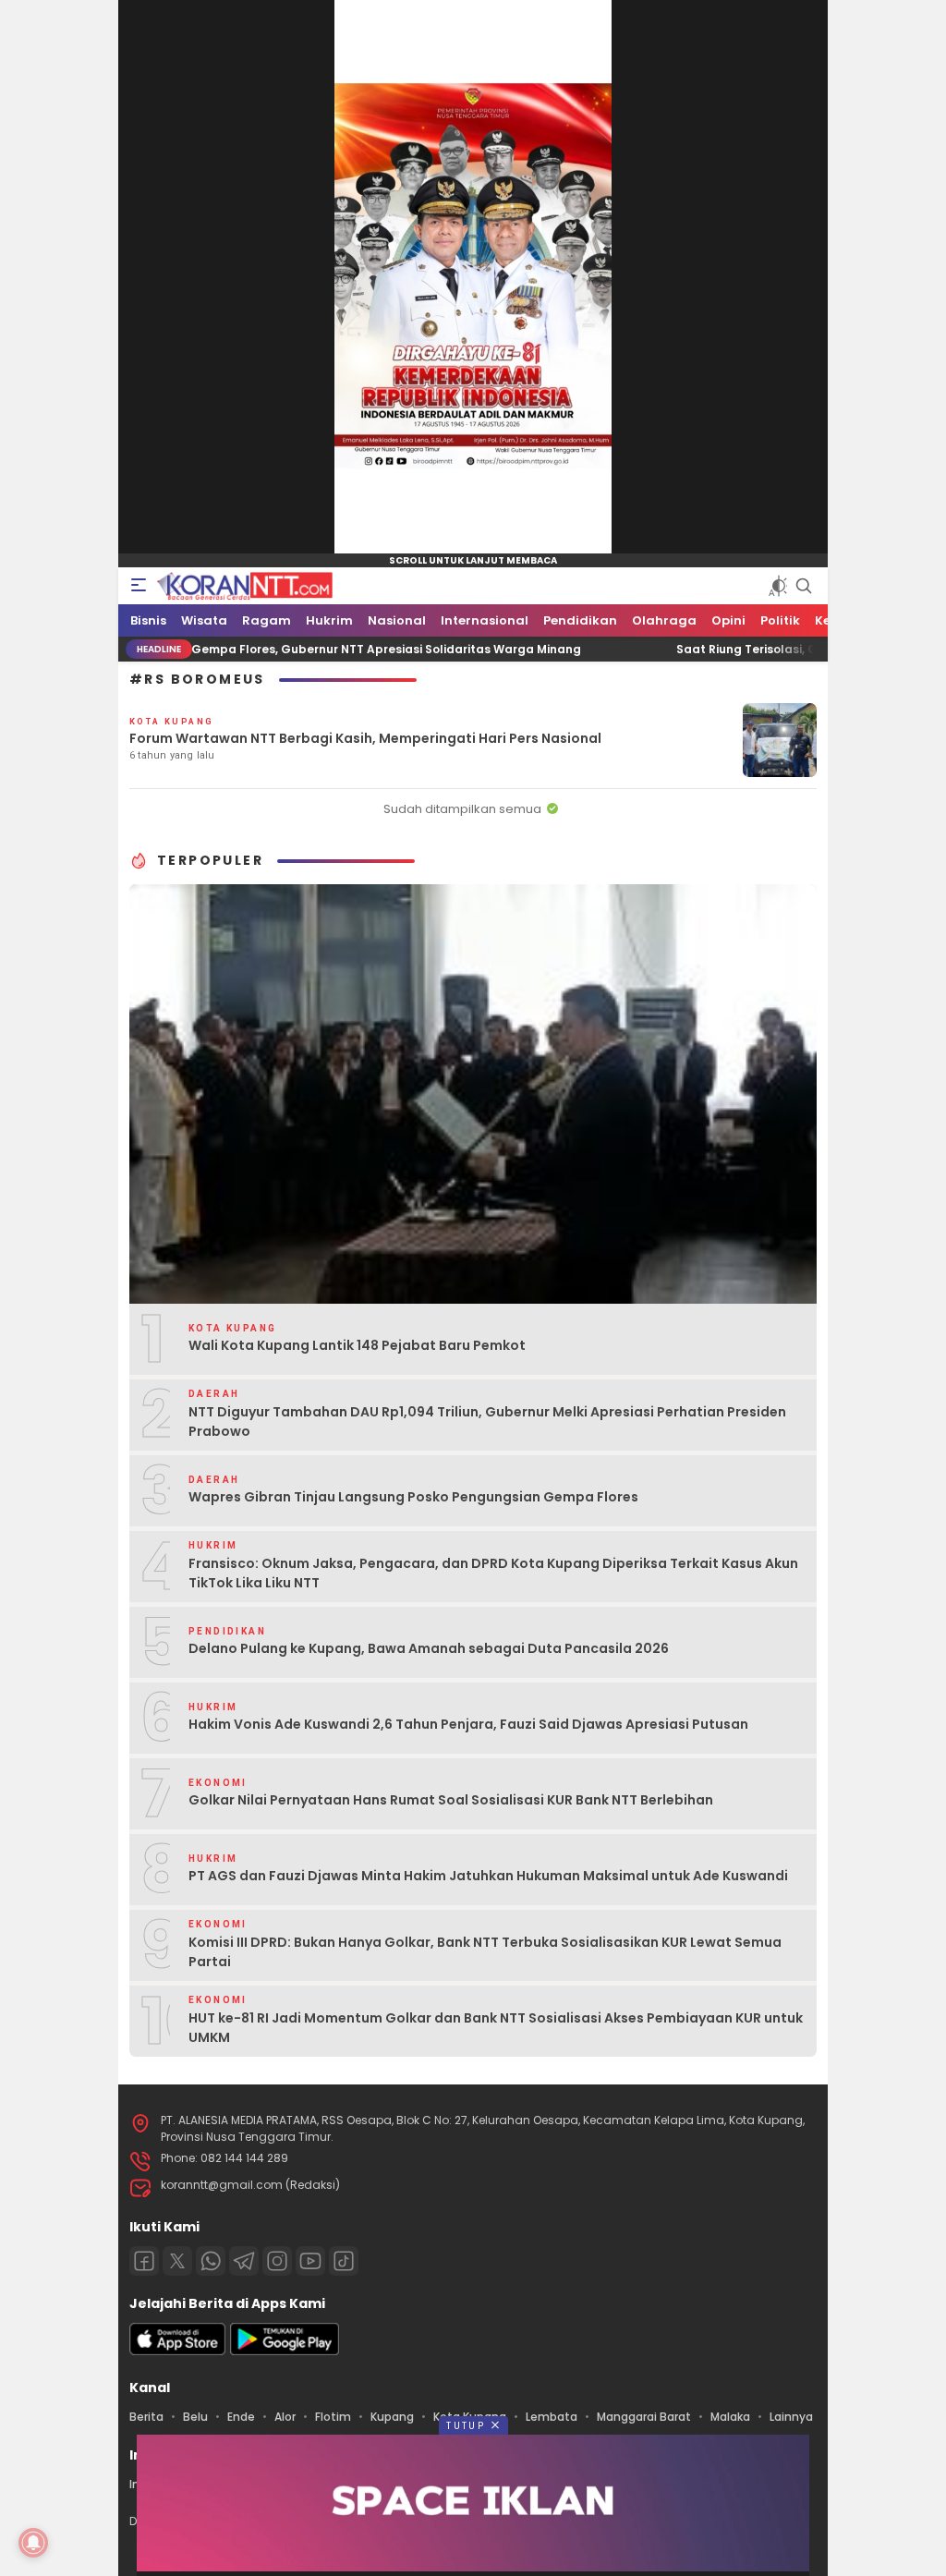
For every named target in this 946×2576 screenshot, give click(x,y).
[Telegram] (244, 2261)
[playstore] (285, 2351)
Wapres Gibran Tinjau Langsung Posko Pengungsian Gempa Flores (413, 1497)
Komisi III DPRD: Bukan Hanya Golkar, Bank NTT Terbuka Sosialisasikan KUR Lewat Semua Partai (485, 1952)
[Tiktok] (344, 2261)
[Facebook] (144, 2261)
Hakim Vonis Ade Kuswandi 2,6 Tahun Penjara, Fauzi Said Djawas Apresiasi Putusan (468, 1724)
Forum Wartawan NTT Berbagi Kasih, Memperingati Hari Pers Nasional (365, 738)
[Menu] (139, 586)
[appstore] (177, 2351)
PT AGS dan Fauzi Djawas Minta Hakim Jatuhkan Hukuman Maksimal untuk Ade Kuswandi (488, 1876)
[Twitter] (177, 2261)
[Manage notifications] (33, 2543)
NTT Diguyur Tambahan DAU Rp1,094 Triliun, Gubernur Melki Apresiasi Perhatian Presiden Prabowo (487, 1422)
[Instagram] (277, 2261)
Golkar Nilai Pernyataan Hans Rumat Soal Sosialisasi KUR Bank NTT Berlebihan (451, 1800)
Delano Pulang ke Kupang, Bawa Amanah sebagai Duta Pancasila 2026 (429, 1648)
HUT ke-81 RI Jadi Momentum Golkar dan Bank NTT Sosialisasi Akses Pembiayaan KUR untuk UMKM (496, 2028)
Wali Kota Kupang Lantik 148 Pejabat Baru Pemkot (357, 1345)
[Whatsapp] (211, 2261)
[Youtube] (310, 2261)
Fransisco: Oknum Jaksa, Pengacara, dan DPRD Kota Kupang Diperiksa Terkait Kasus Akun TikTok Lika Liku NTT (493, 1573)
